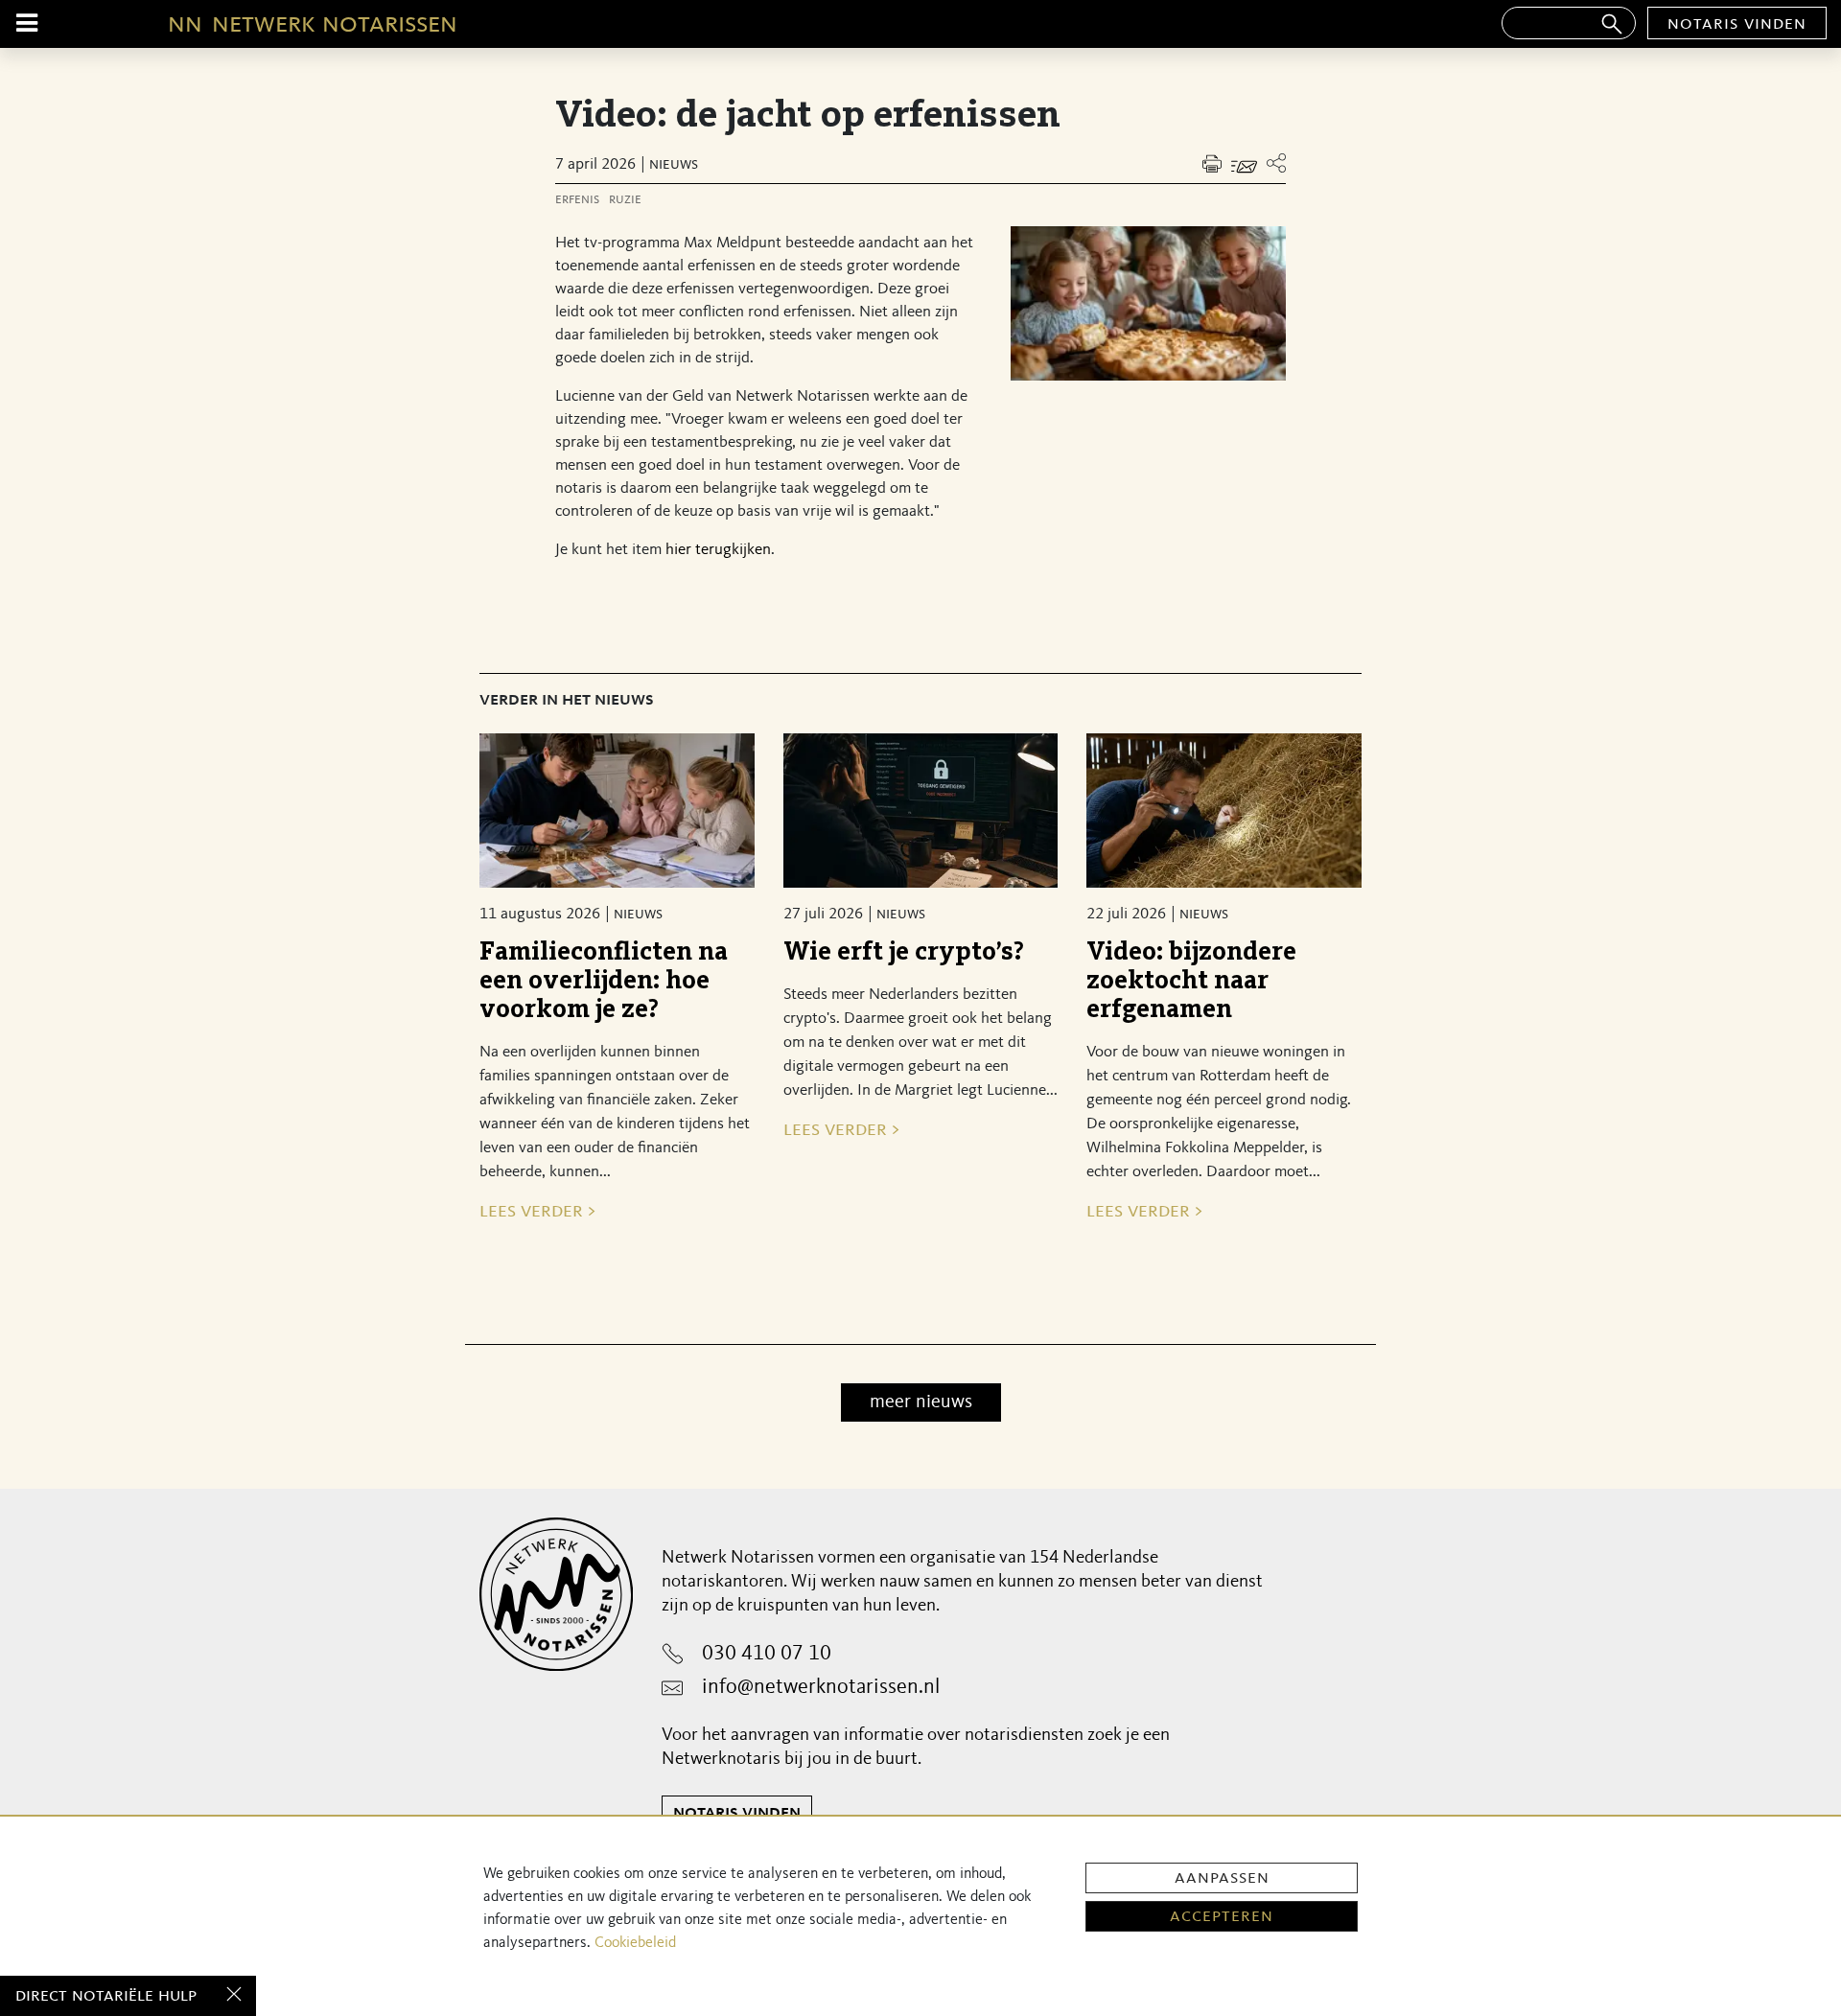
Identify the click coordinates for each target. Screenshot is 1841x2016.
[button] (1276, 163)
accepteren (1222, 1916)
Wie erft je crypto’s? (904, 952)
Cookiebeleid (635, 1943)
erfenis (577, 200)
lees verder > (537, 1211)
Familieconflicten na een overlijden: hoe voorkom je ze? (604, 981)
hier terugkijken (718, 550)
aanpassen (1222, 1878)
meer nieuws (921, 1402)
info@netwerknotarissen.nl (821, 1687)
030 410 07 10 (767, 1654)
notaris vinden (1737, 24)
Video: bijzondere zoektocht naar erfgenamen (1191, 981)
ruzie (625, 200)
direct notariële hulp (106, 1996)
